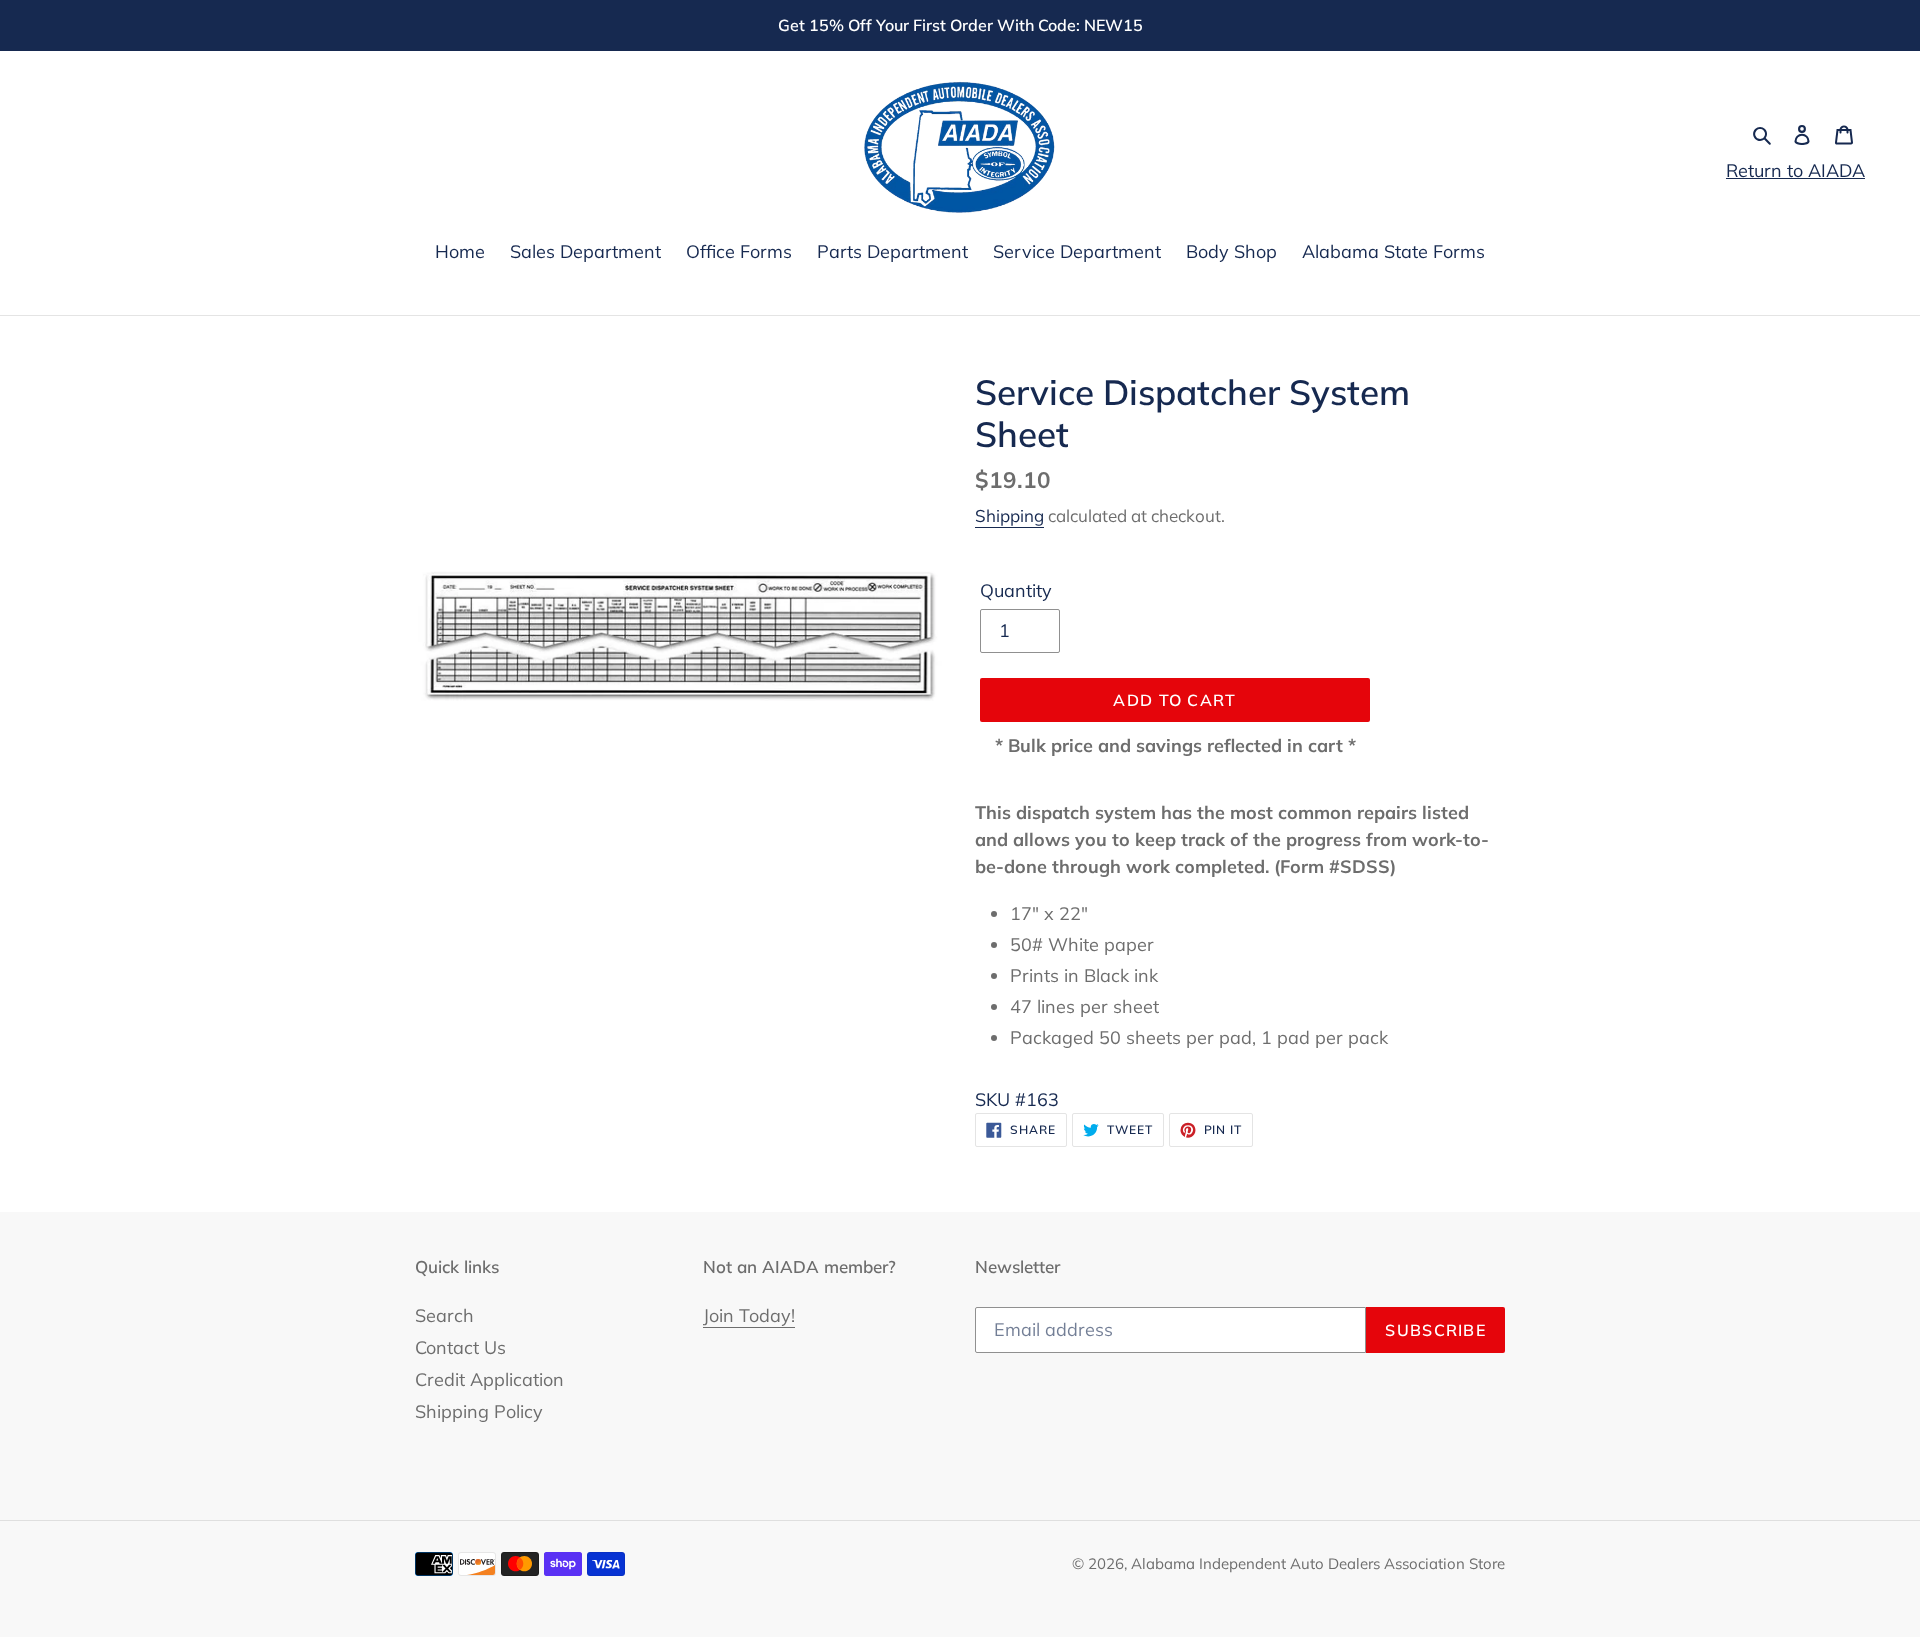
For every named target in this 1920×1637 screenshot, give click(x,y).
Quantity (1016, 590)
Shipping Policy (479, 1411)
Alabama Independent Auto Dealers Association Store (1318, 1563)
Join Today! (749, 1315)
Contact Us (460, 1347)
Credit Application (489, 1379)
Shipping (1009, 515)
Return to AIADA (1795, 170)
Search (444, 1315)
